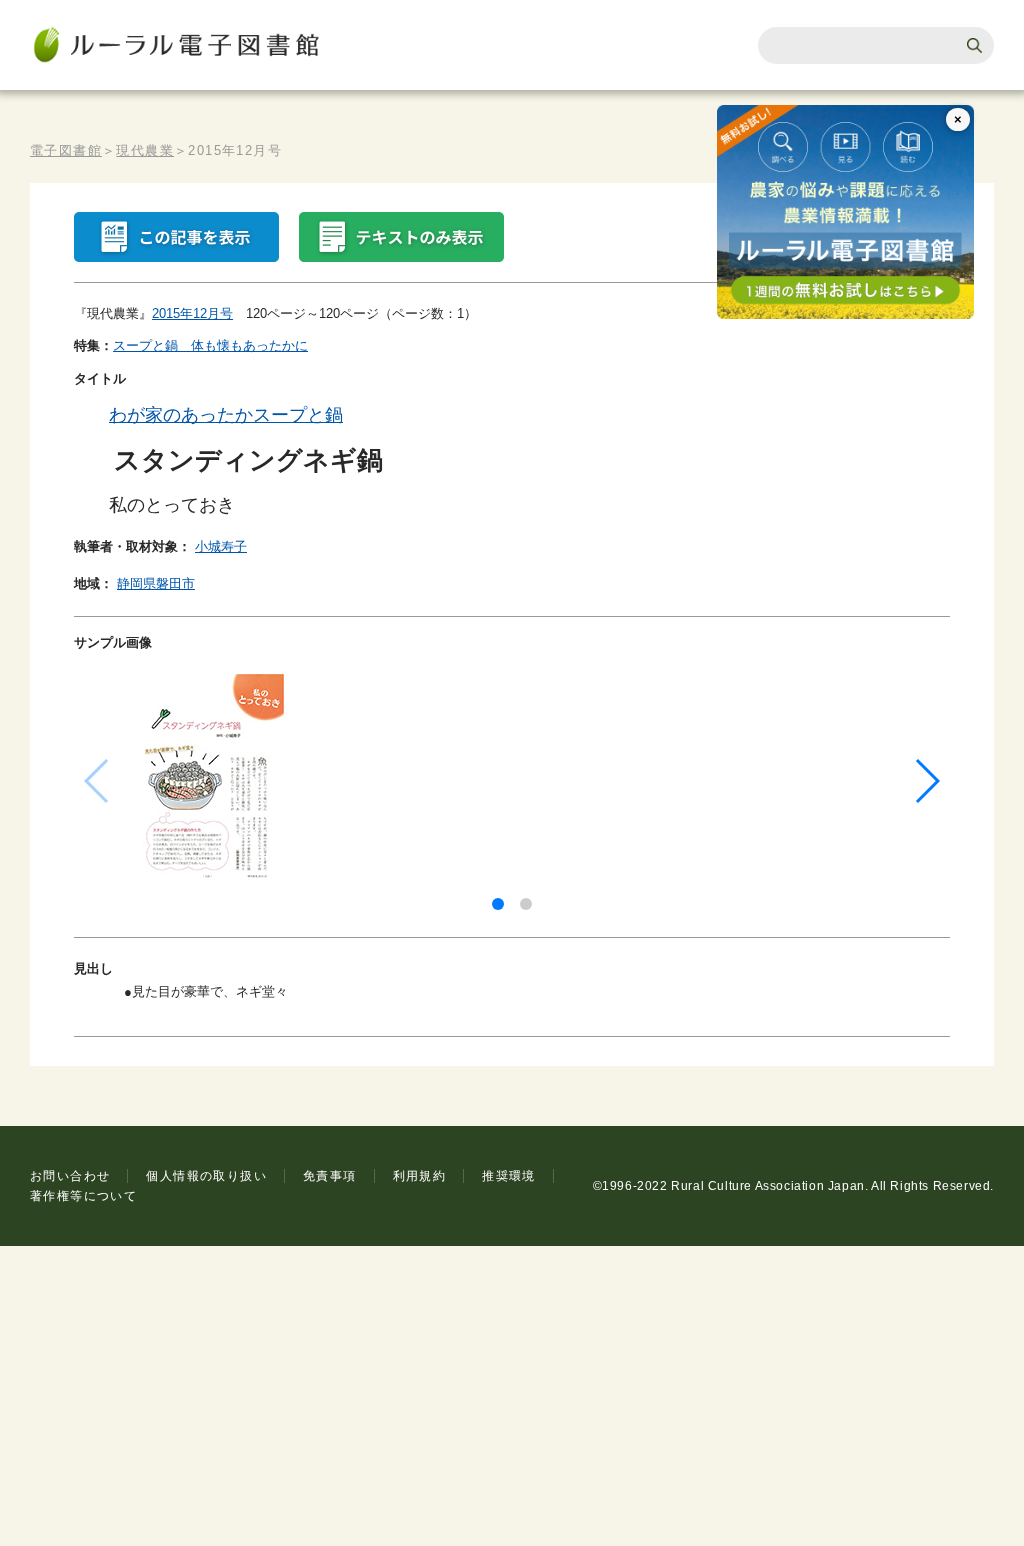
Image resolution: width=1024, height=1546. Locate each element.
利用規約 (420, 1176)
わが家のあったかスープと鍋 (226, 415)
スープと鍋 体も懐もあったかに (210, 345)
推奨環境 (509, 1176)
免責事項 (330, 1176)
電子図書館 (66, 150)
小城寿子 (221, 546)
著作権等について (83, 1196)
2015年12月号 (192, 313)
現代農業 (145, 150)
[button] (498, 904)
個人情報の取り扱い (206, 1176)
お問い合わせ (70, 1176)
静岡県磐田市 (156, 583)
